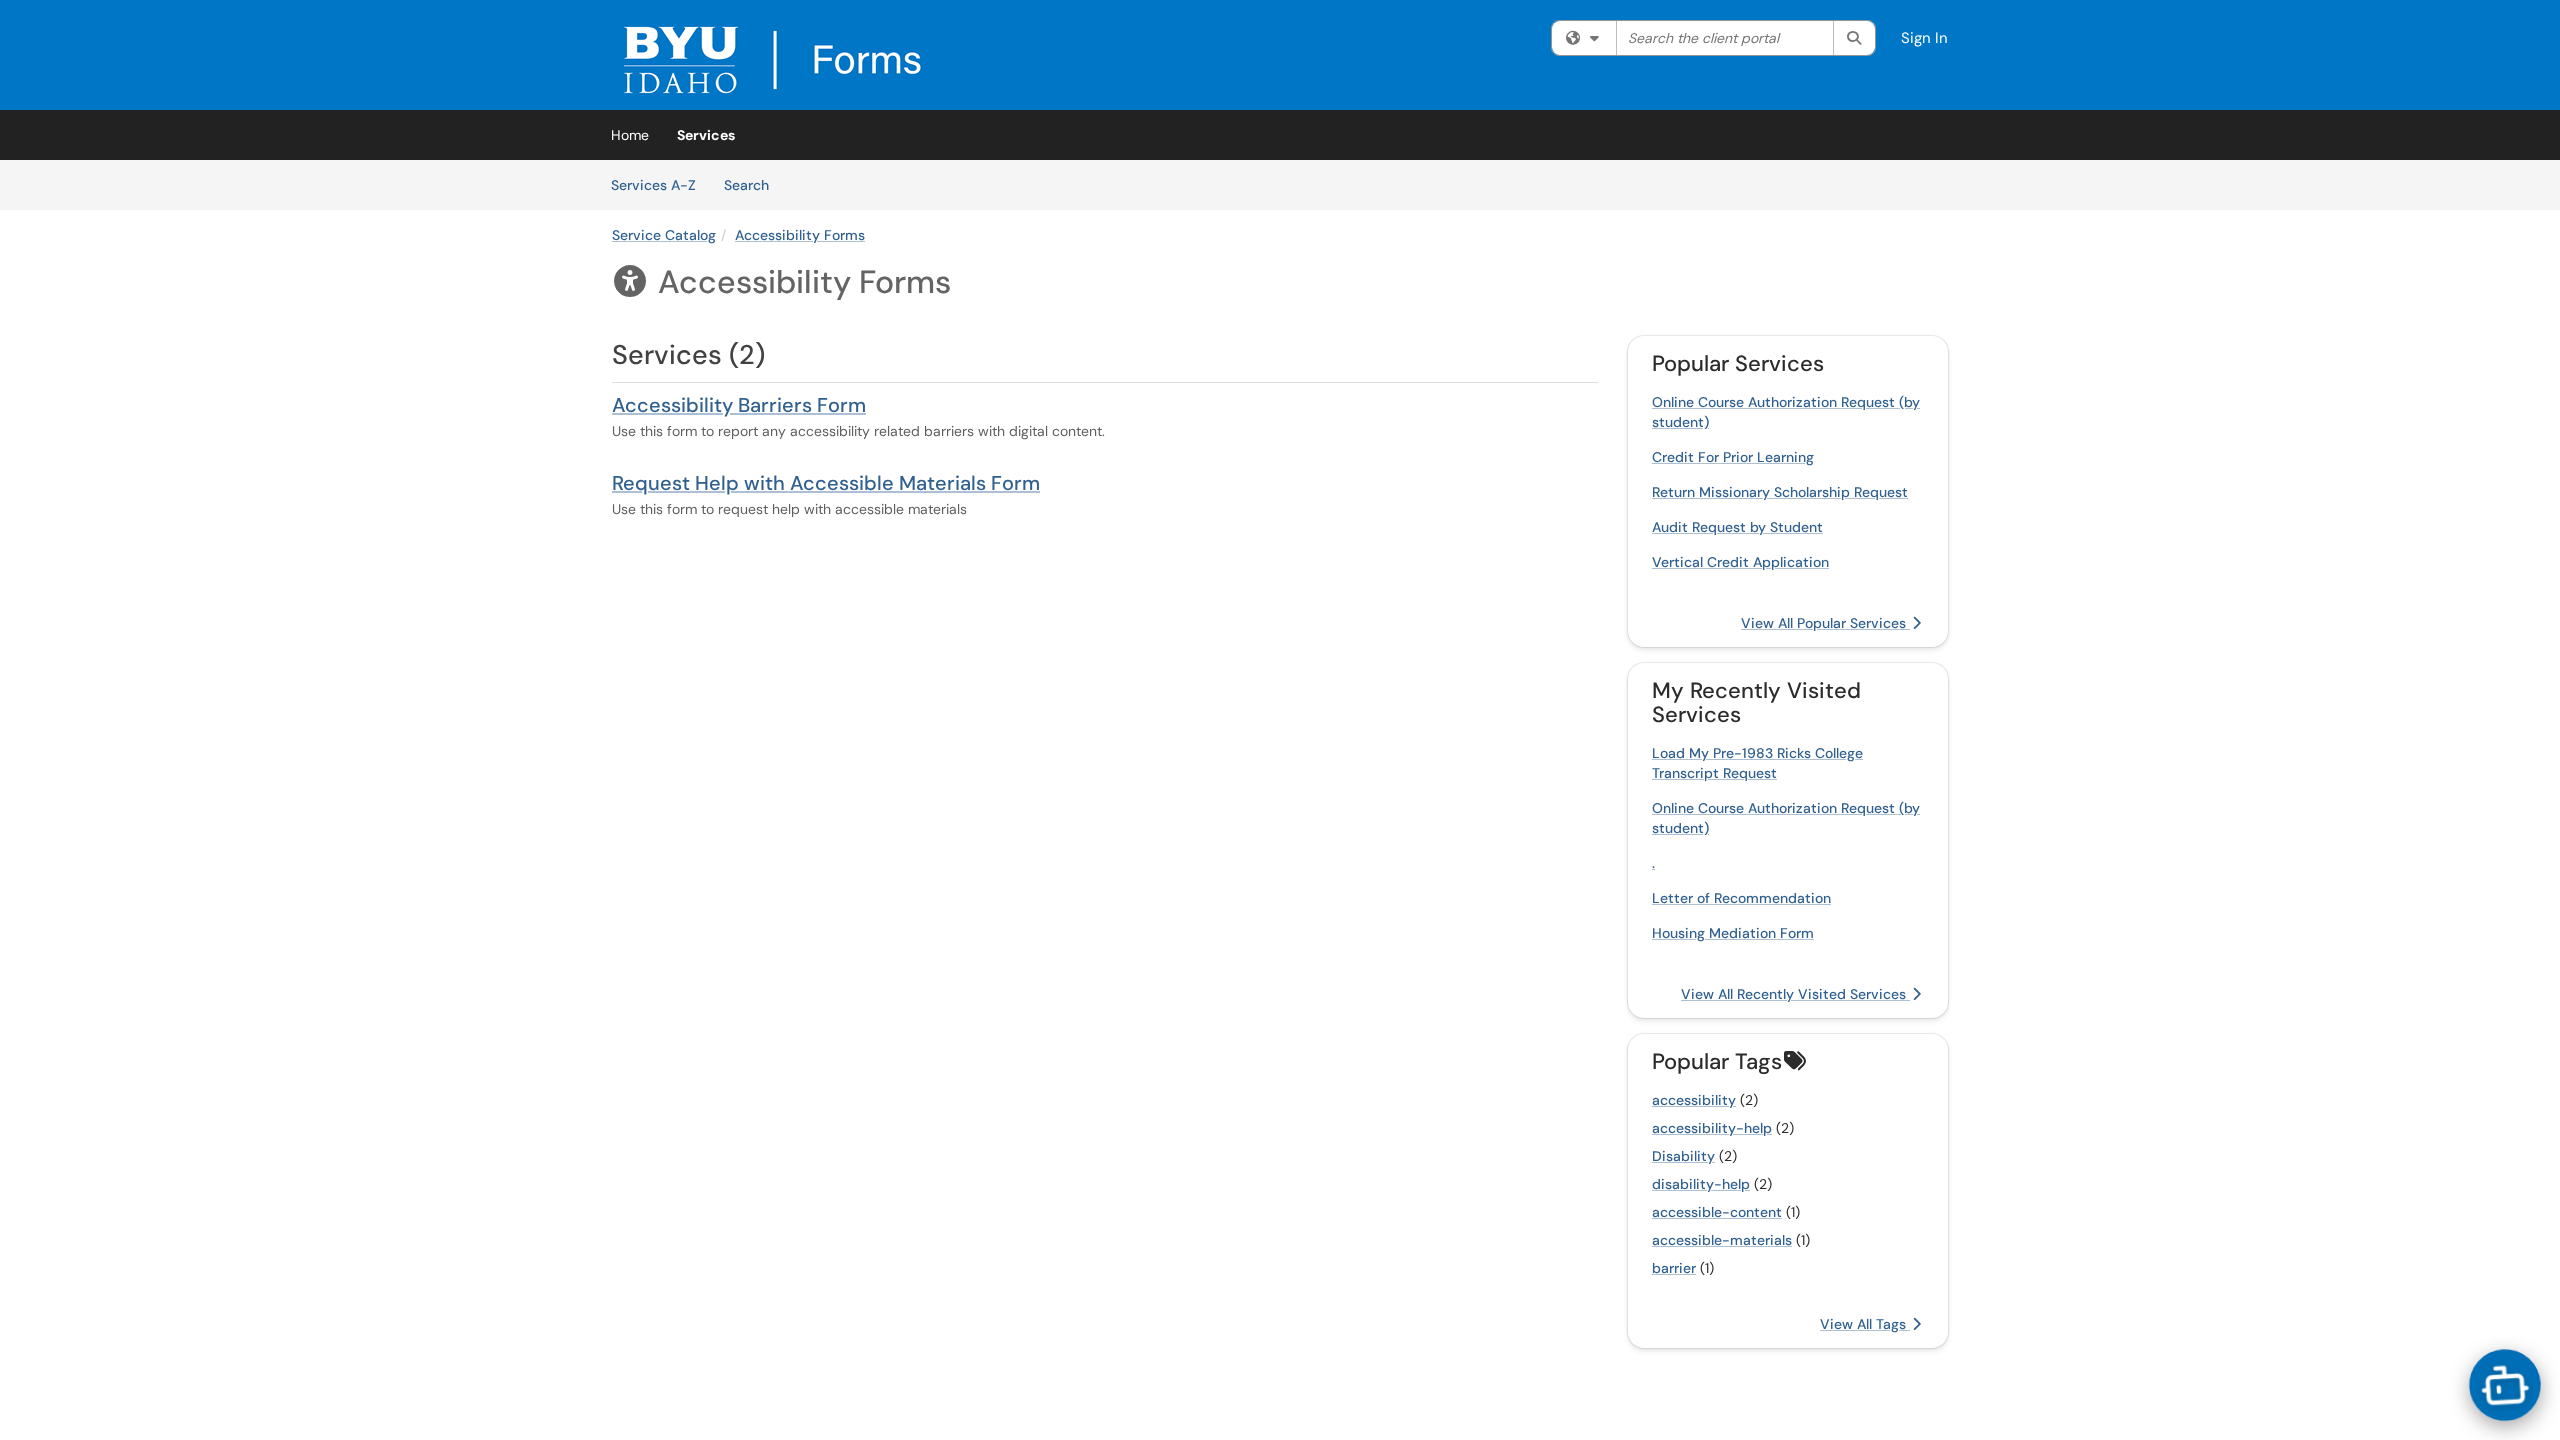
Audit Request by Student (1737, 527)
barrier (1674, 1268)
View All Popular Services (1825, 623)
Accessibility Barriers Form (739, 405)
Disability (1683, 1156)
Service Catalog (664, 235)
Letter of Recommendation (1741, 898)
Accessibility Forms (800, 235)
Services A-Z (653, 185)
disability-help (1701, 1184)
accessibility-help (1712, 1128)
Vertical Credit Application (1740, 562)
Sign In (1924, 38)
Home (630, 135)
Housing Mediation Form (1733, 933)
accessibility (1694, 1100)
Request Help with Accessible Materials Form (826, 483)
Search (753, 184)
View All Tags (1865, 1324)
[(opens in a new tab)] (772, 60)
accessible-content (1717, 1212)
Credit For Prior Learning (1733, 457)
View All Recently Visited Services (1795, 994)
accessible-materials (1722, 1240)
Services (706, 135)
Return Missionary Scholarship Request (1780, 492)
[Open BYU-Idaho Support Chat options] (2505, 1385)
